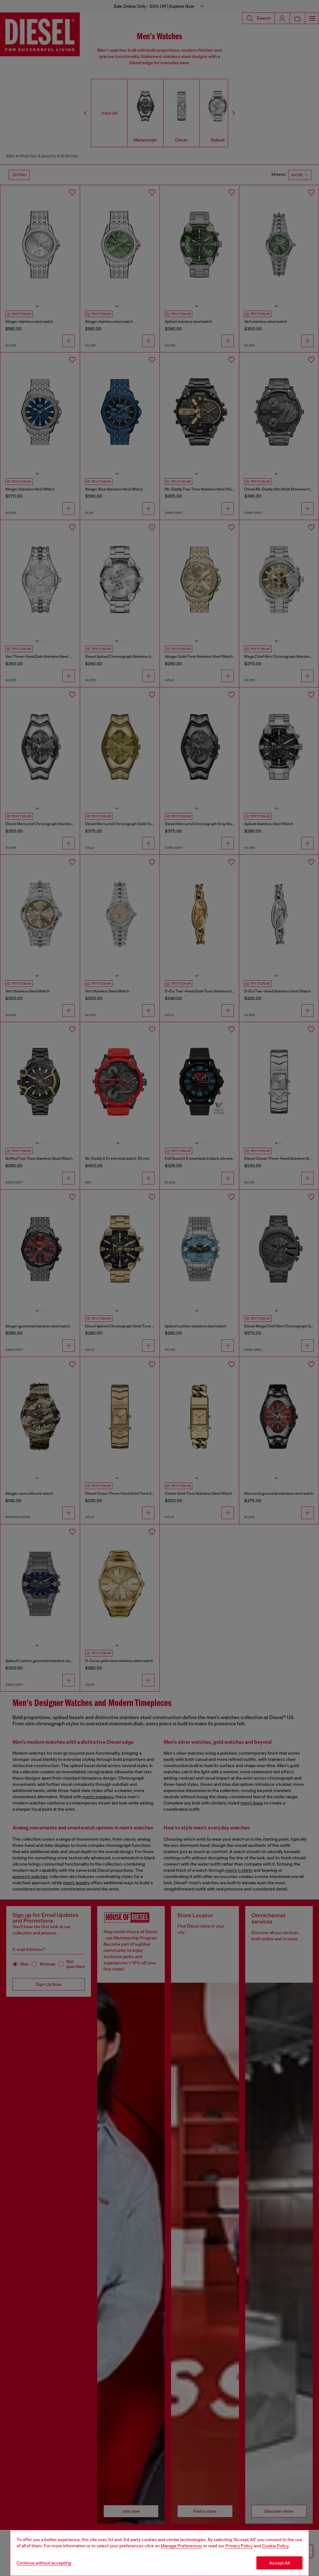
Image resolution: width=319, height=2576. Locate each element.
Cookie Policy (275, 2546)
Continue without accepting (44, 2563)
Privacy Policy (239, 2546)
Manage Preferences (181, 2546)
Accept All (279, 2563)
